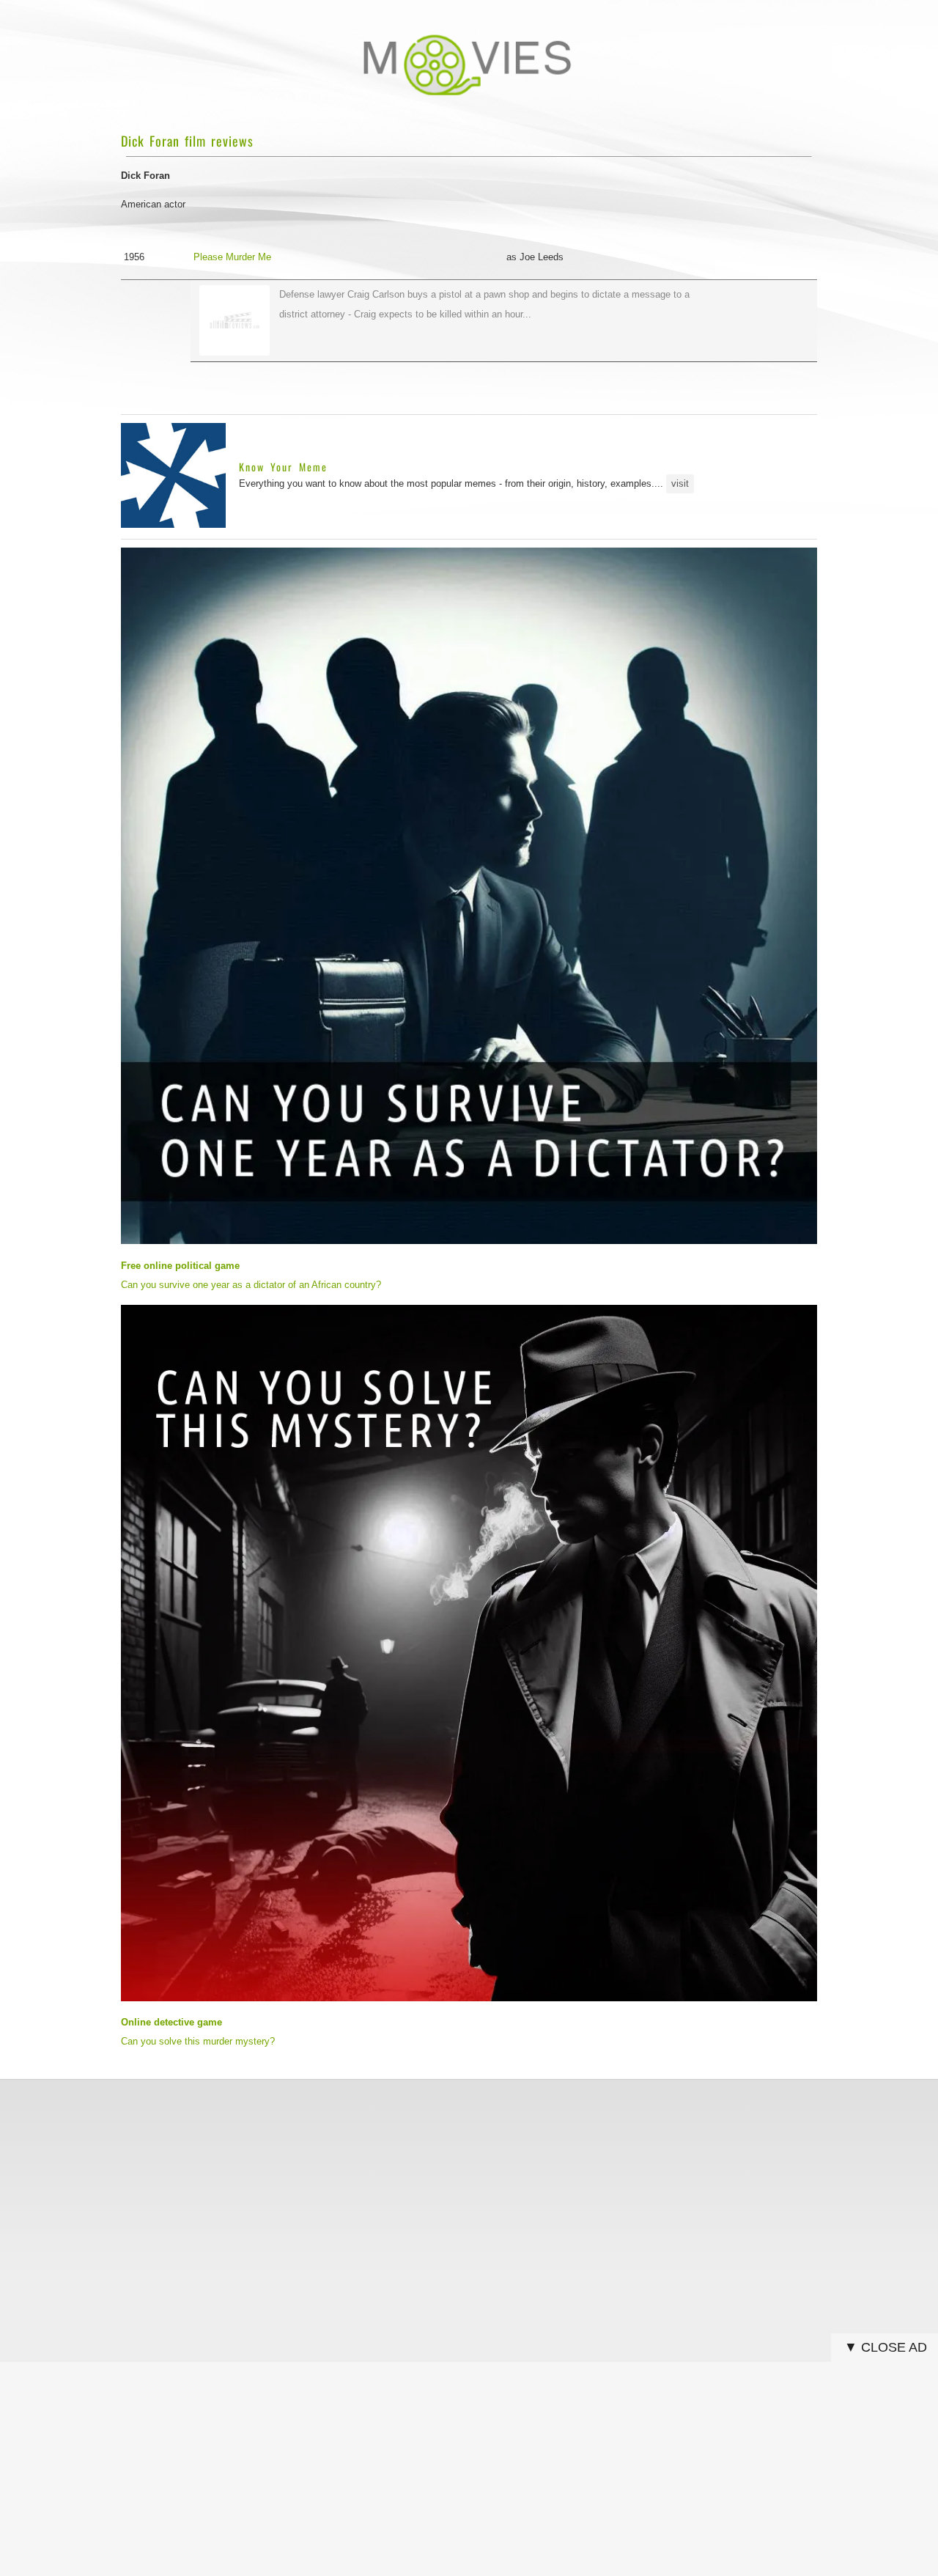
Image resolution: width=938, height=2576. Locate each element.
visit (680, 483)
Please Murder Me (232, 257)
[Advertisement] (469, 2193)
